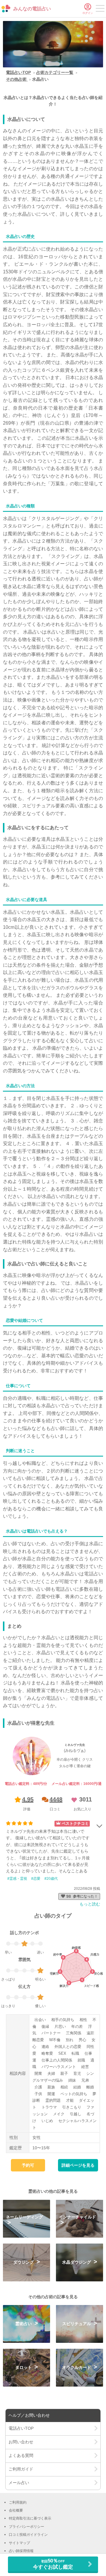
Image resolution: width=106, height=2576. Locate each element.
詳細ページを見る (78, 2165)
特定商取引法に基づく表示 (30, 2518)
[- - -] (100, 9)
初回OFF (53, 2564)
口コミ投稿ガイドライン (28, 2535)
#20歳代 (51, 1879)
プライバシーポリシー (26, 2527)
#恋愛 (36, 1879)
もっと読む (90, 1904)
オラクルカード (77, 2367)
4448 (56, 1799)
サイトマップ (19, 2543)
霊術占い (24, 2324)
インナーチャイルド (77, 2217)
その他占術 (17, 79)
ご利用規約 (18, 2502)
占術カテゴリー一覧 (55, 72)
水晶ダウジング (77, 2262)
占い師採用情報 (21, 2551)
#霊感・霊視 (17, 1879)
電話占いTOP (18, 72)
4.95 (28, 1799)
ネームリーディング (24, 2217)
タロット (24, 2367)
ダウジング (24, 2262)
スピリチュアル (77, 2324)
